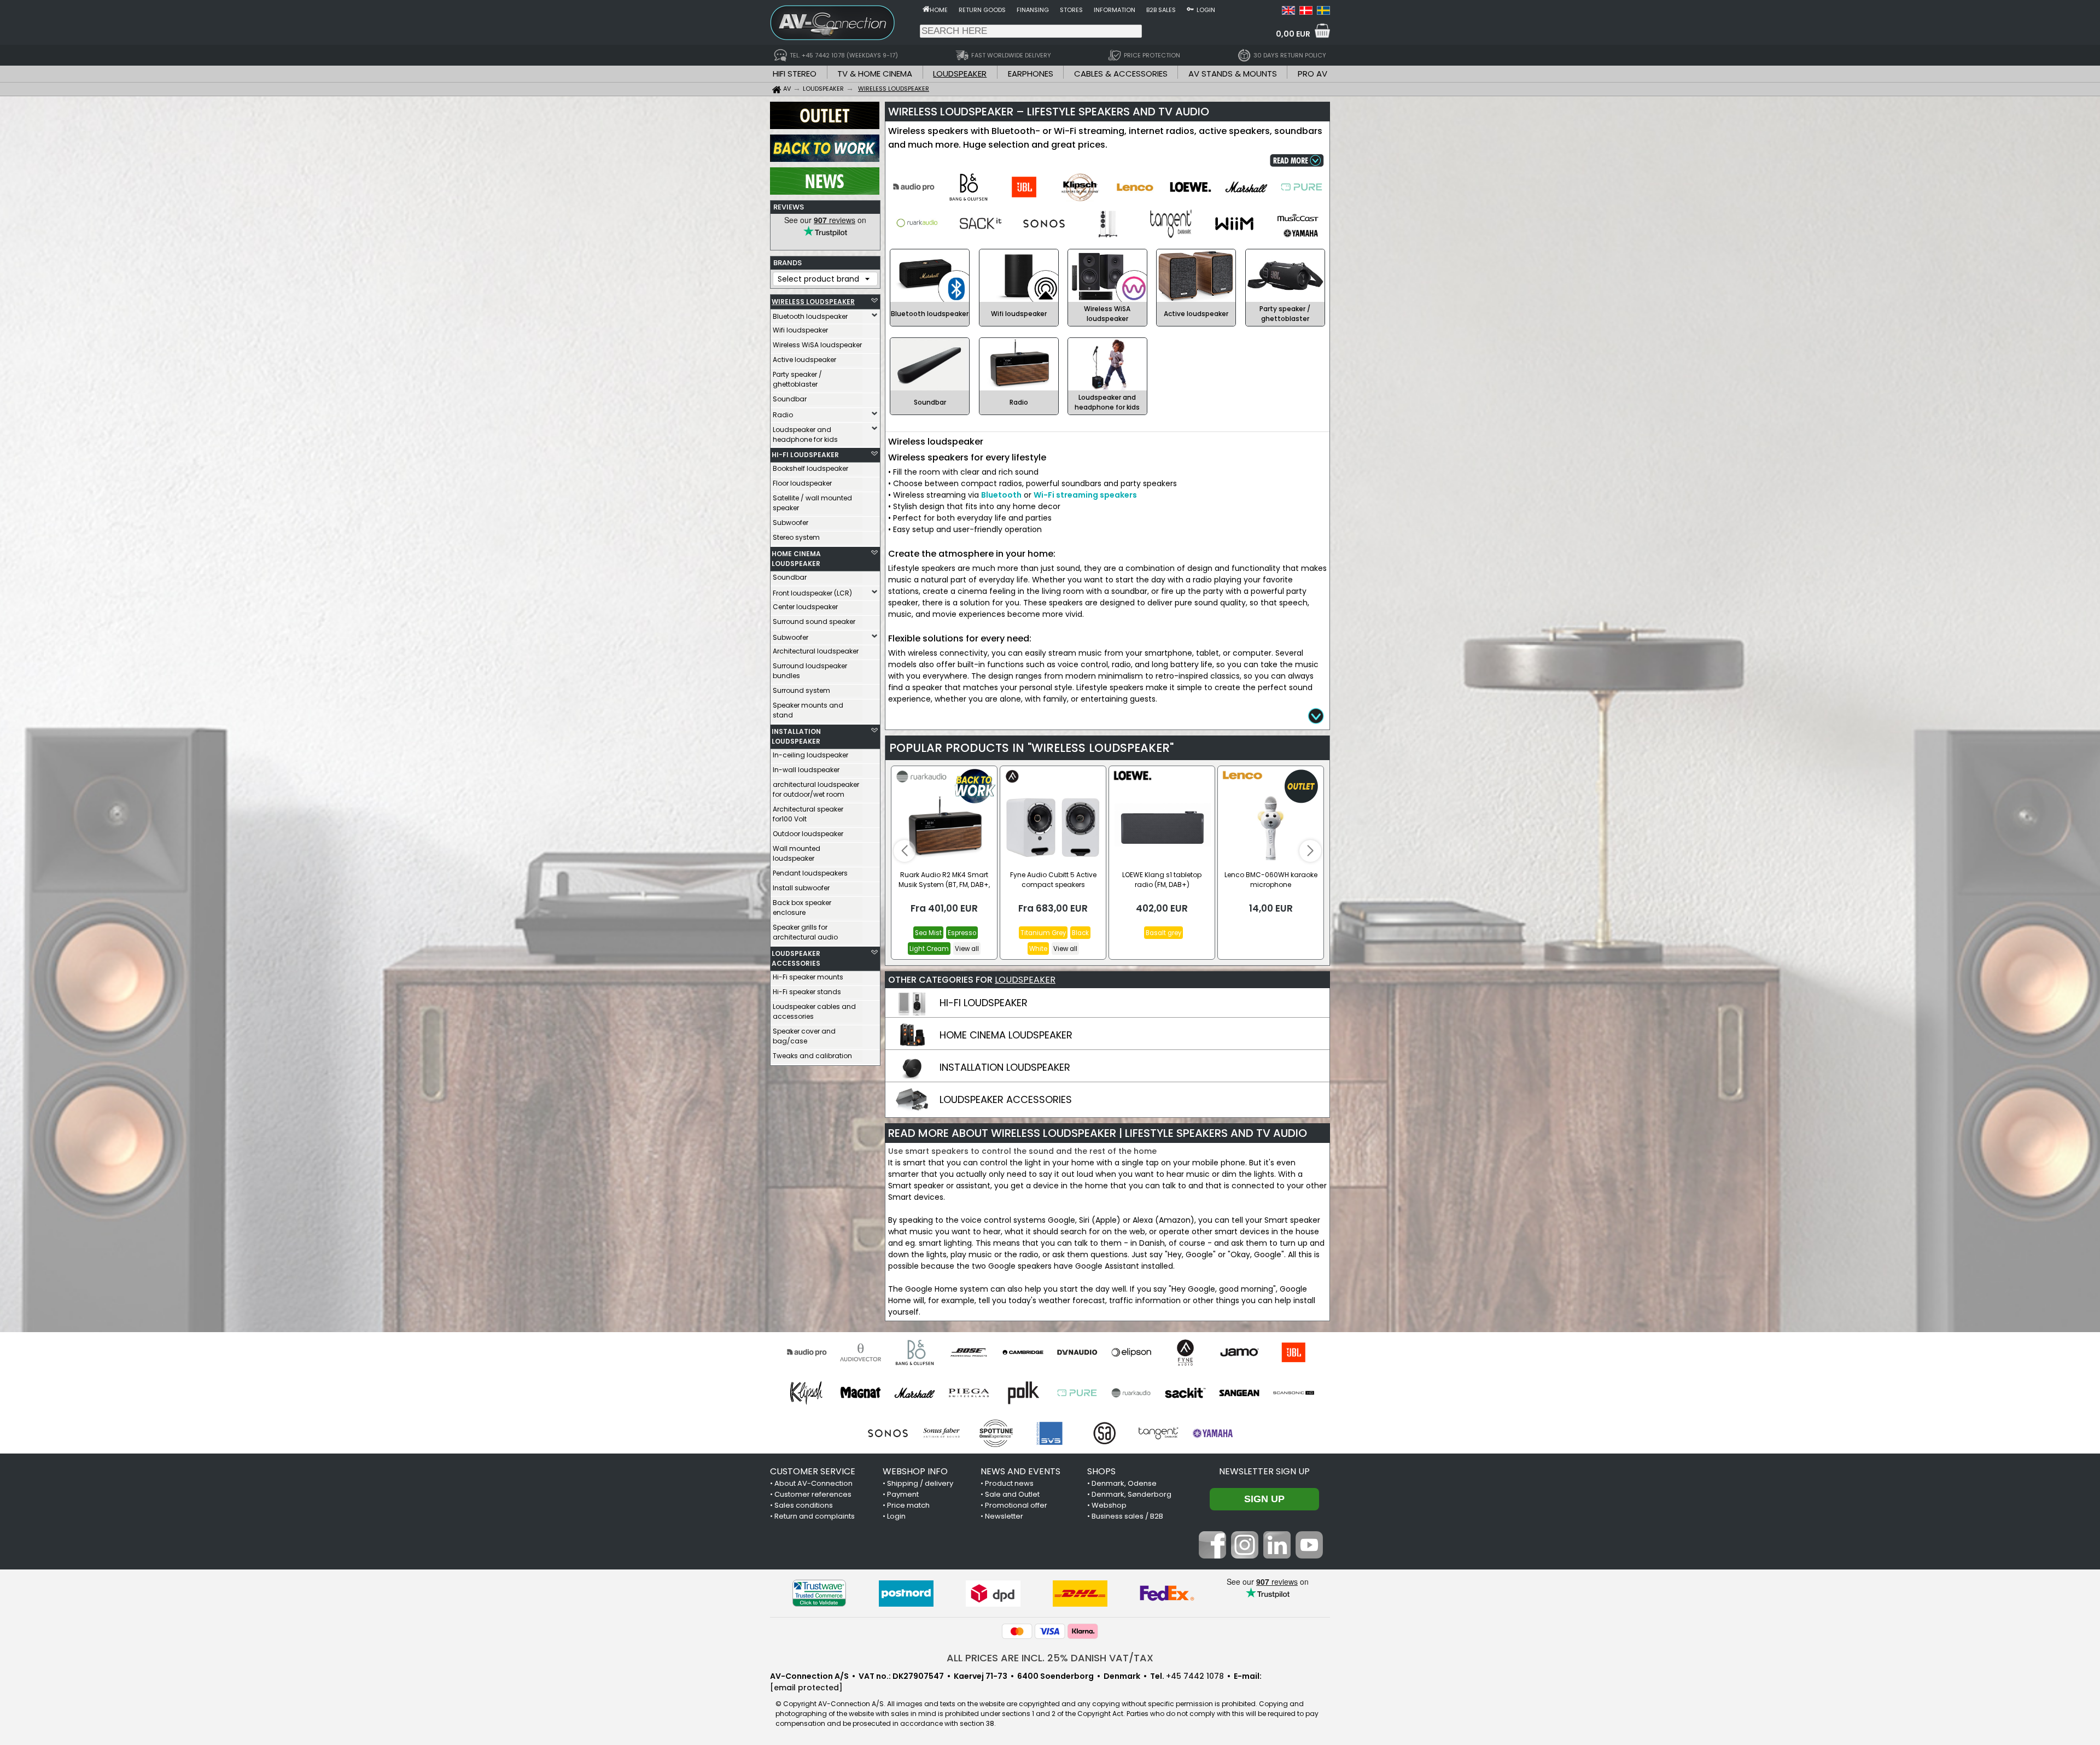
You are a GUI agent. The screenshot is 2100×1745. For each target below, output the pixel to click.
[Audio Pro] (806, 1352)
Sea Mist (928, 933)
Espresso (962, 933)
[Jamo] (1239, 1352)
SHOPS (1101, 1471)
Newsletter (1004, 1516)
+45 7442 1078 (1195, 1676)
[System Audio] (1104, 1433)
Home (939, 10)
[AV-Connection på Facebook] (1212, 1556)
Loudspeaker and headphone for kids (805, 434)
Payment (903, 1494)
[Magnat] (861, 1393)
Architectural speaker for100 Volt (808, 814)
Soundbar (790, 399)
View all (967, 949)
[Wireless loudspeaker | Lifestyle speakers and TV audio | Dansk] (1306, 12)
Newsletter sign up (1264, 1471)
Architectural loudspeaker (816, 651)
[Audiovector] (861, 1352)
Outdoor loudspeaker (808, 834)
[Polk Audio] (1023, 1393)
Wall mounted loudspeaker (797, 853)
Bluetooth (1001, 495)
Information (1115, 10)
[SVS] (1050, 1433)
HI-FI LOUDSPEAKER (805, 455)
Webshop (1109, 1505)
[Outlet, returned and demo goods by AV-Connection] (825, 126)
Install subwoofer (801, 888)
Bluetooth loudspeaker (810, 316)
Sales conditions (804, 1505)
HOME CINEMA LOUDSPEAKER (796, 559)
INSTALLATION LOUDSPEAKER (796, 736)
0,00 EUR (1293, 34)
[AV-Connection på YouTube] (1309, 1556)
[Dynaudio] (1077, 1352)
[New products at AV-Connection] (825, 192)
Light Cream (929, 949)
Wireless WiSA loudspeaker (817, 345)
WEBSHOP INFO (915, 1471)
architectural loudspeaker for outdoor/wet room (816, 789)
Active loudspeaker (804, 360)
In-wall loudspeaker (806, 770)
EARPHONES (1031, 74)
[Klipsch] (806, 1393)
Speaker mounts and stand (808, 710)
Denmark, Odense (1124, 1483)
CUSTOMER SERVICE (813, 1471)
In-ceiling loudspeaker (810, 755)
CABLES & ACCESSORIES (1121, 74)
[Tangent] (1159, 1433)
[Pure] (1077, 1393)
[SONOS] (888, 1433)
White (1038, 949)
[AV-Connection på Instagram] (1245, 1556)
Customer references (813, 1494)
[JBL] (1294, 1352)
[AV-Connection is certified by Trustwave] (819, 1593)
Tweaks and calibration (812, 1056)
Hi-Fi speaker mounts (808, 977)
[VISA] (1050, 1631)
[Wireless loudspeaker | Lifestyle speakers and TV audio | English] (1288, 12)
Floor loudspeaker (802, 483)
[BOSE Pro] (969, 1352)
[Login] (1190, 9)
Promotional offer (1016, 1505)
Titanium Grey (1043, 933)
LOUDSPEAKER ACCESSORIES (796, 958)
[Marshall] (915, 1393)
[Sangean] (1239, 1393)
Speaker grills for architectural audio (805, 932)
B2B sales (1161, 10)
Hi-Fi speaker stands (807, 992)
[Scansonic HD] (1294, 1393)
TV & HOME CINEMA (875, 74)
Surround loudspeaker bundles (810, 671)
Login (1206, 10)
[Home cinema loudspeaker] (912, 1045)
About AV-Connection (813, 1483)
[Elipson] (1131, 1352)
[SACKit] (1185, 1393)
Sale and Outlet (1012, 1494)
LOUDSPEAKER (960, 74)
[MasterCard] (1017, 1631)
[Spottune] (996, 1433)
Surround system (801, 690)
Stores (1071, 10)
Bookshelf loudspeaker (810, 468)
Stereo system (796, 537)
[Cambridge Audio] (1023, 1352)
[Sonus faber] (942, 1433)
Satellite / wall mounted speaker (812, 503)
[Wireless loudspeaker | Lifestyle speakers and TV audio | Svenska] (1323, 12)
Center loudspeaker (805, 607)
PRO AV (1312, 74)
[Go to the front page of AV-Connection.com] (926, 9)
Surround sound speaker (814, 621)
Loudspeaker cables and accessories (814, 1011)
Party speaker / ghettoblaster (797, 379)
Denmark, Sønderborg (1131, 1494)
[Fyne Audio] (1185, 1352)
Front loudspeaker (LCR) (812, 593)
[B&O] (915, 1352)
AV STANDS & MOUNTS (1233, 74)
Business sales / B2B (1127, 1516)
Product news (1009, 1483)
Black (1080, 933)
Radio (783, 415)
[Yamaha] (1213, 1433)
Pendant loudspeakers (810, 873)
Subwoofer (791, 523)
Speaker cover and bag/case (804, 1036)
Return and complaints (815, 1516)
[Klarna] (1083, 1631)
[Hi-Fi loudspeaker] (912, 1013)
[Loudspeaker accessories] (912, 1110)
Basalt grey (1163, 933)
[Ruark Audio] (1131, 1393)
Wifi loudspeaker (800, 330)
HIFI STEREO (795, 74)
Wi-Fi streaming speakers (1085, 495)
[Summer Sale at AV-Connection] (825, 159)
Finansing (1033, 10)
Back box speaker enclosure (802, 907)
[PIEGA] (969, 1393)
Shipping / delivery (920, 1483)
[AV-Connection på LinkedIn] (1277, 1556)
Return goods (982, 10)
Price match (908, 1505)
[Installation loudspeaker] (912, 1077)
